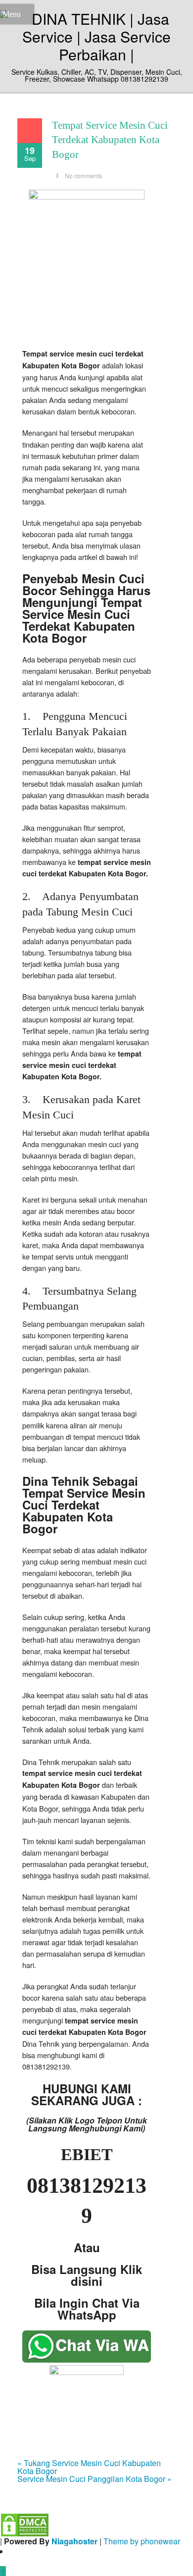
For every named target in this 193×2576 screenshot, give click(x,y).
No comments (83, 176)
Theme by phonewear (142, 2541)
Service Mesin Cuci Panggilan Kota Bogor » (95, 2479)
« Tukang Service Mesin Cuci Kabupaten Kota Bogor (89, 2467)
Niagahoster (74, 2541)
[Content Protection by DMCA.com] (25, 2524)
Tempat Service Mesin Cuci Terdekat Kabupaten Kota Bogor (110, 140)
